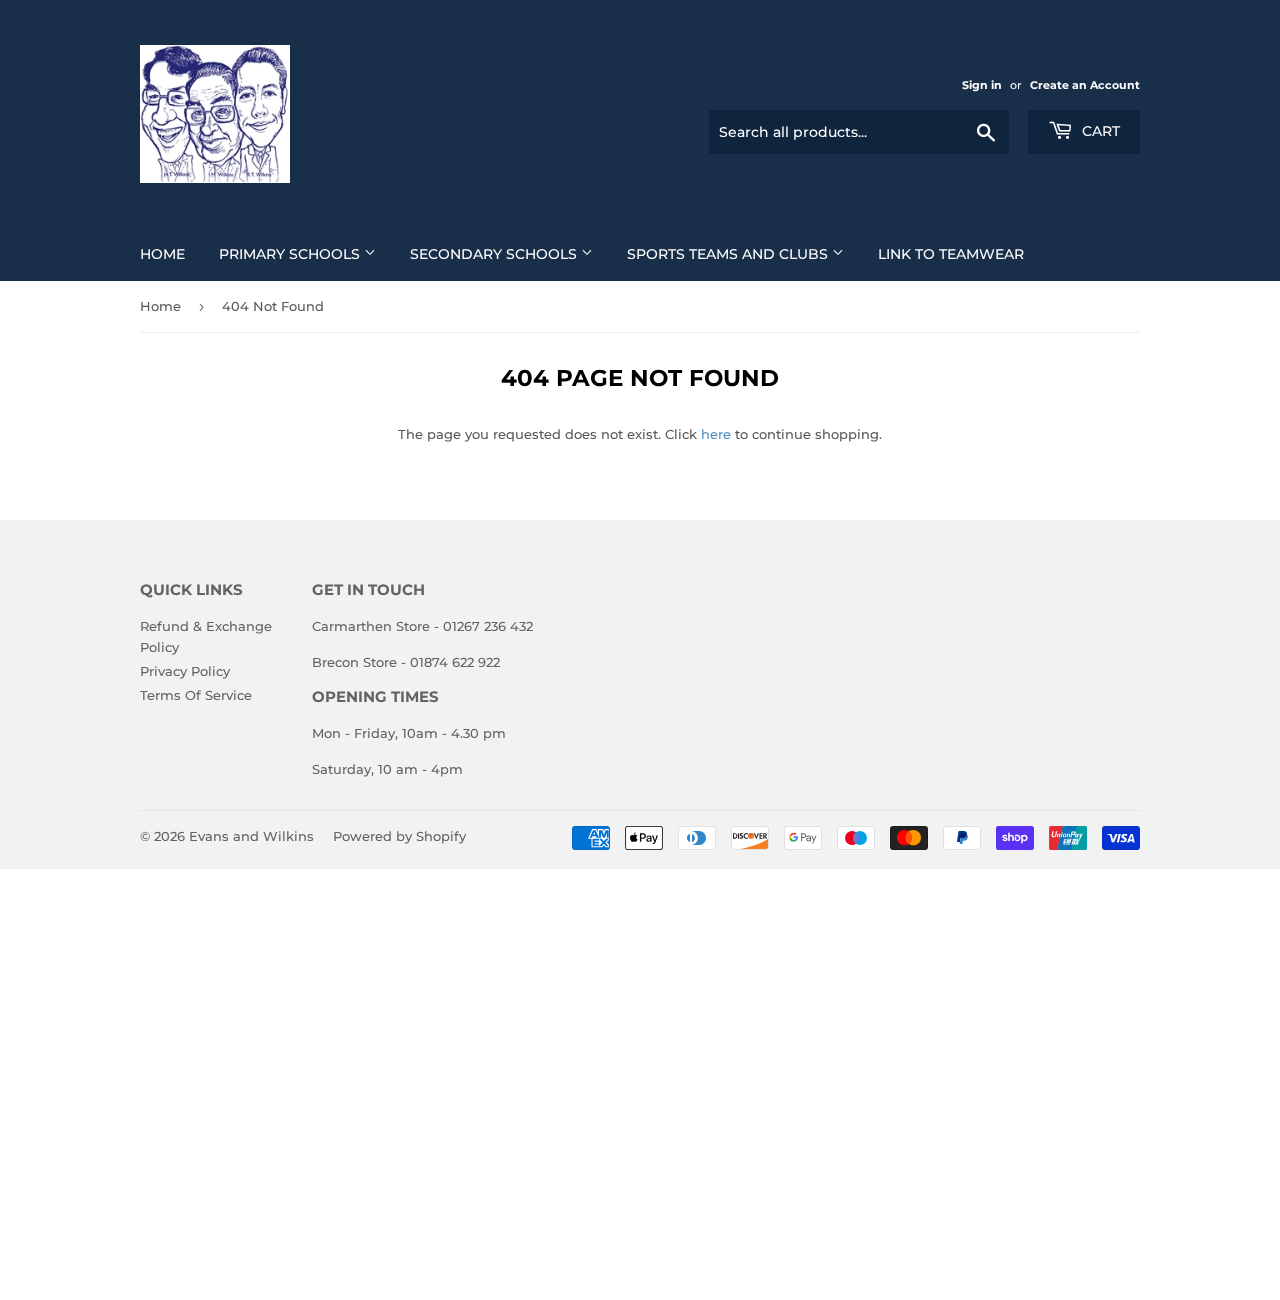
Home (162, 254)
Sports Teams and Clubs (729, 254)
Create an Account (1085, 85)
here (716, 434)
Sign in (982, 85)
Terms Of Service (196, 695)
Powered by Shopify (399, 836)
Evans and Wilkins (251, 836)
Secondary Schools (495, 254)
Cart (1099, 131)
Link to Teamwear (951, 254)
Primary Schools (291, 254)
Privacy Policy (185, 671)
